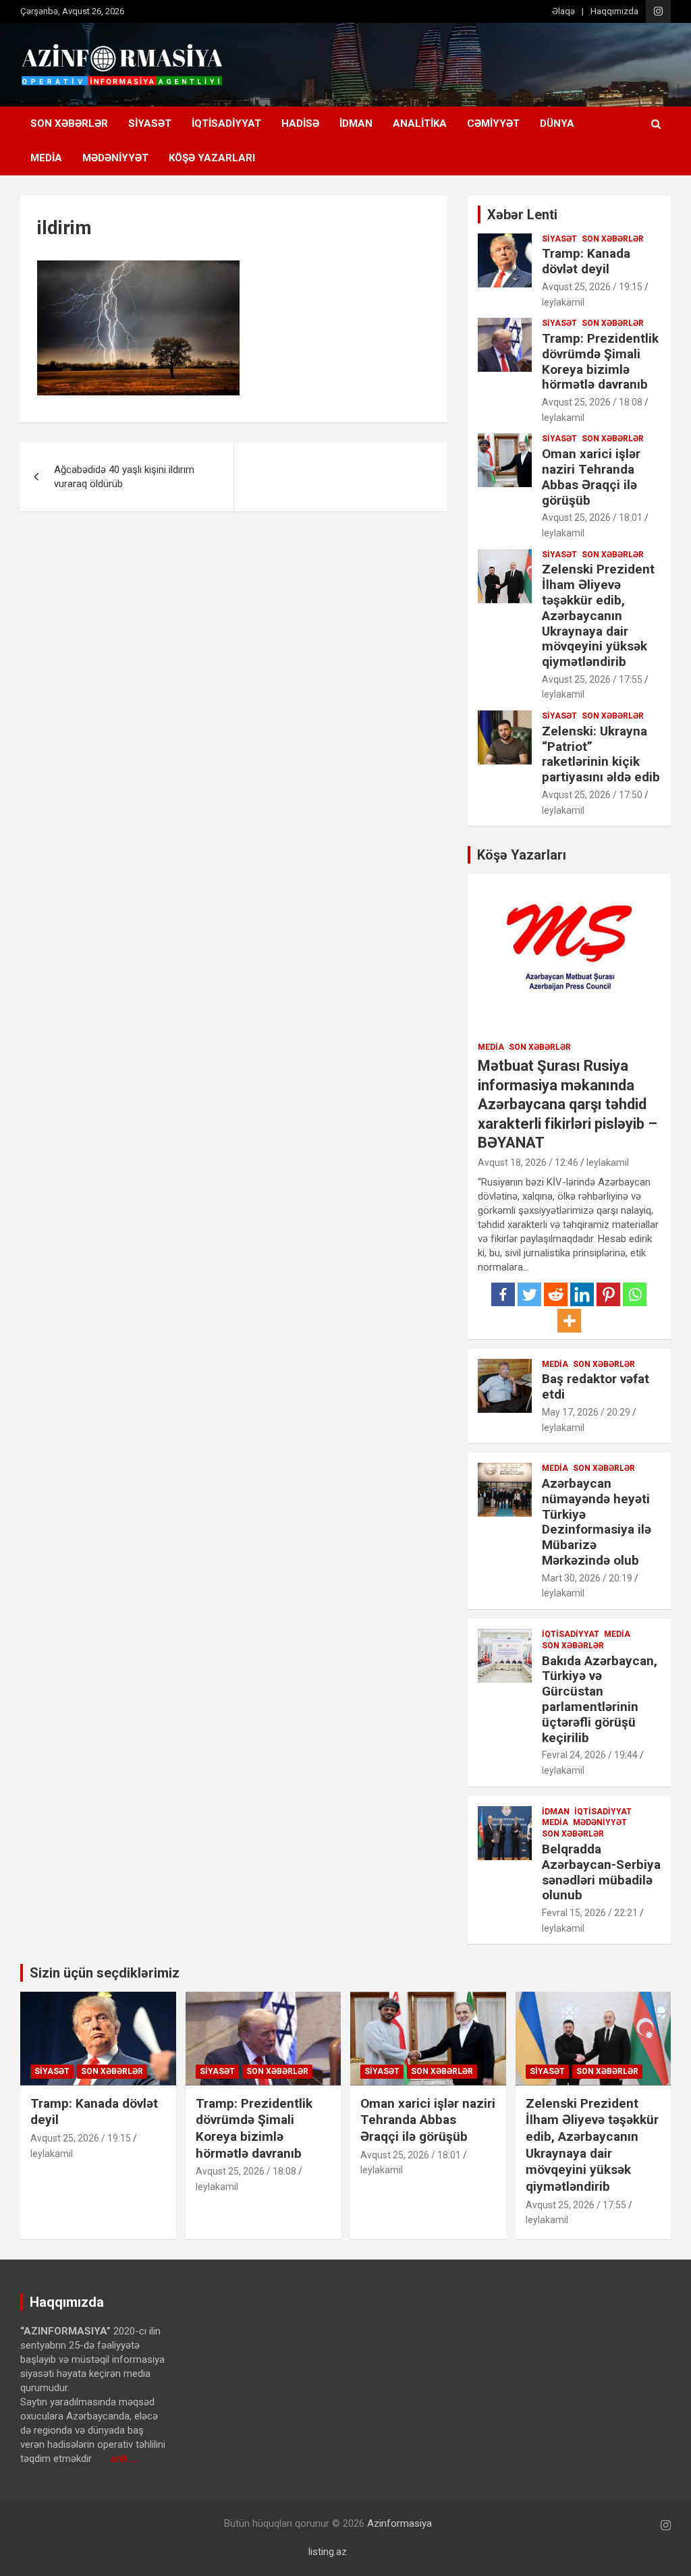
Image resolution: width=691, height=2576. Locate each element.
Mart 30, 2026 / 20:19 (587, 1578)
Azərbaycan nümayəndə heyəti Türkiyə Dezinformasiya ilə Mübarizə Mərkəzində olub (597, 1522)
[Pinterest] (608, 1294)
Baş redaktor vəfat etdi (596, 1387)
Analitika (420, 123)
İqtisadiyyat (226, 123)
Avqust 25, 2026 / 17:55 (592, 679)
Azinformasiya (399, 2523)
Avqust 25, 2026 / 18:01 (592, 517)
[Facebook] (503, 1294)
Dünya (557, 123)
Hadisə (300, 123)
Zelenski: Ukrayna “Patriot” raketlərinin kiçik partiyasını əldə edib (601, 754)
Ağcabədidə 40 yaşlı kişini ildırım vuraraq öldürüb (124, 477)
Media (46, 158)
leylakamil (563, 302)
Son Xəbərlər (69, 123)
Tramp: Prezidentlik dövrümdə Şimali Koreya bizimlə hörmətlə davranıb (600, 361)
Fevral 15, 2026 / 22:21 (590, 1913)
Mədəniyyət (115, 158)
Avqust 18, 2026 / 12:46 (528, 1163)
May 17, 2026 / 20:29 (586, 1412)
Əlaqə (563, 11)
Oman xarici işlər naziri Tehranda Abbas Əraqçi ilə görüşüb (591, 477)
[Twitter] (529, 1294)
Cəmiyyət (493, 123)
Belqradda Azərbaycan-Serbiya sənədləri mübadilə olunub (601, 1872)
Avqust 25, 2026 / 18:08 (592, 402)
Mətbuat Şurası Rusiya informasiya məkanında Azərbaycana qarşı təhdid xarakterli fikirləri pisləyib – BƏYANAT (568, 1104)
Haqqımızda (614, 11)
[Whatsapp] (635, 1294)
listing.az (328, 2552)
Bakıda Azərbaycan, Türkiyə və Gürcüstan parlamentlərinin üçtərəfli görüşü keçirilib (600, 1699)
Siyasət (150, 123)
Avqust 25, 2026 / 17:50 (592, 795)
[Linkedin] (582, 1294)
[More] (569, 1321)
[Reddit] (556, 1294)
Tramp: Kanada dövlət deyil (586, 261)
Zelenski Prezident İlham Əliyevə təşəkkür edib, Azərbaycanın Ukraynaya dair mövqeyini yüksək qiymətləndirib (598, 615)
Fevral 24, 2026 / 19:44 (590, 1755)
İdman (356, 123)
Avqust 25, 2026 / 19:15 (592, 287)
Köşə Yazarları (212, 158)
